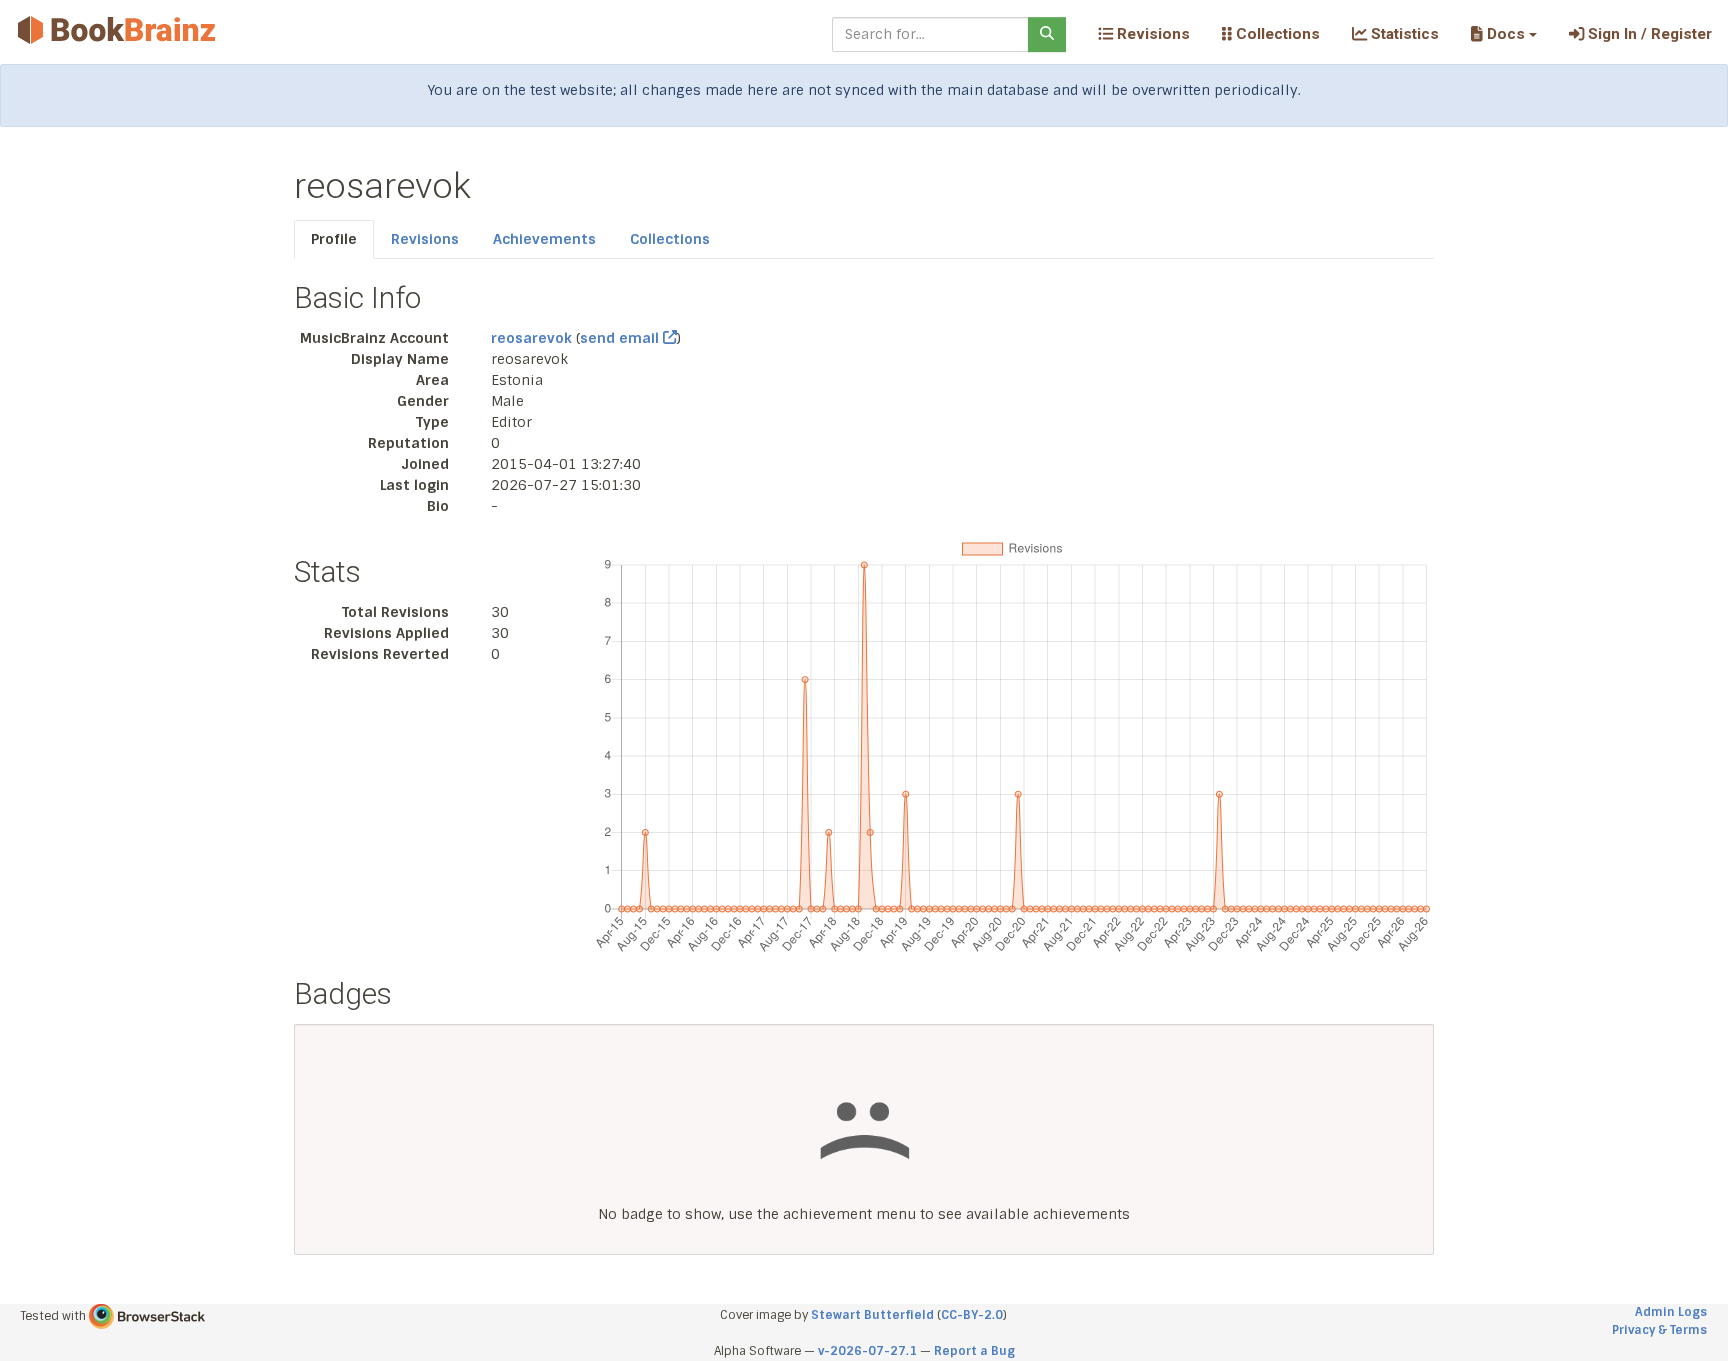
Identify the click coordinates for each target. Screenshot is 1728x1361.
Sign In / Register (1648, 34)
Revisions (1151, 34)
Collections (1276, 34)
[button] (1503, 34)
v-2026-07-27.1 (867, 1351)
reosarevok (531, 338)
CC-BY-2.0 (972, 1315)
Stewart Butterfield (872, 1315)
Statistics (1403, 34)
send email (621, 338)
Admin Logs (1671, 1312)
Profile (334, 239)
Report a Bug (974, 1351)
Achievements (544, 239)
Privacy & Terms (1659, 1330)
